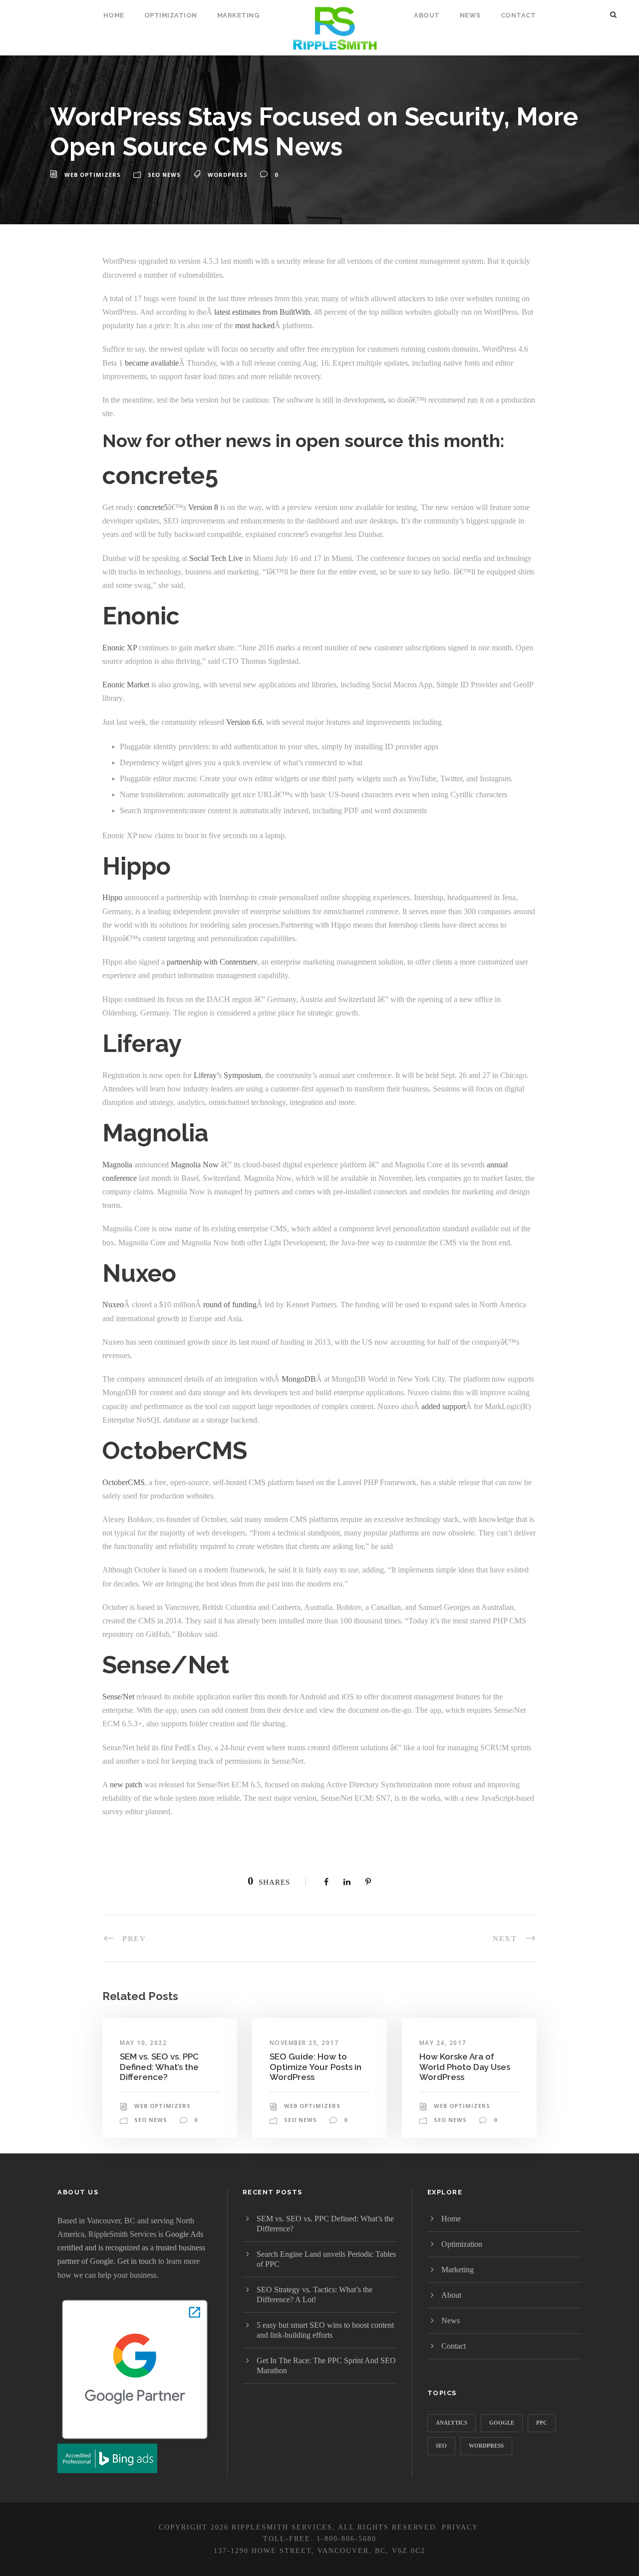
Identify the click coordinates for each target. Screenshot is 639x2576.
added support (444, 1406)
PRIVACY (460, 2527)
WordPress (228, 175)
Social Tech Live (217, 558)
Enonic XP (120, 648)
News (470, 15)
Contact (518, 15)
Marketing (238, 15)
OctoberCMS (124, 1482)
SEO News (164, 175)
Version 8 (203, 507)
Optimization (171, 15)
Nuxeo (113, 1304)
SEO (441, 2446)
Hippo (112, 897)
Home (114, 15)
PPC (542, 2423)
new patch (126, 1785)
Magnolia (117, 1165)
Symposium (242, 1075)
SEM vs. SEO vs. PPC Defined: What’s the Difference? (159, 2067)
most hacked (255, 325)
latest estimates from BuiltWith (262, 312)
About (427, 15)
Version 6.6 (244, 722)
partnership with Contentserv (212, 962)
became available (152, 363)
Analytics (452, 2423)
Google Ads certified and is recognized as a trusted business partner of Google (131, 2248)
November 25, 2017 (304, 2043)
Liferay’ (206, 1075)
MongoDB (299, 1379)
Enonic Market (126, 685)
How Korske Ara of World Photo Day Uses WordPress (465, 2067)
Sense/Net (119, 1697)
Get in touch (137, 2261)
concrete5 (153, 507)
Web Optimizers (93, 175)
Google (502, 2423)
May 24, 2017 (443, 2043)
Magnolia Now (195, 1165)
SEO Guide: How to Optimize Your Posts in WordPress (316, 2067)
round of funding (230, 1304)
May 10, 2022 (143, 2043)
